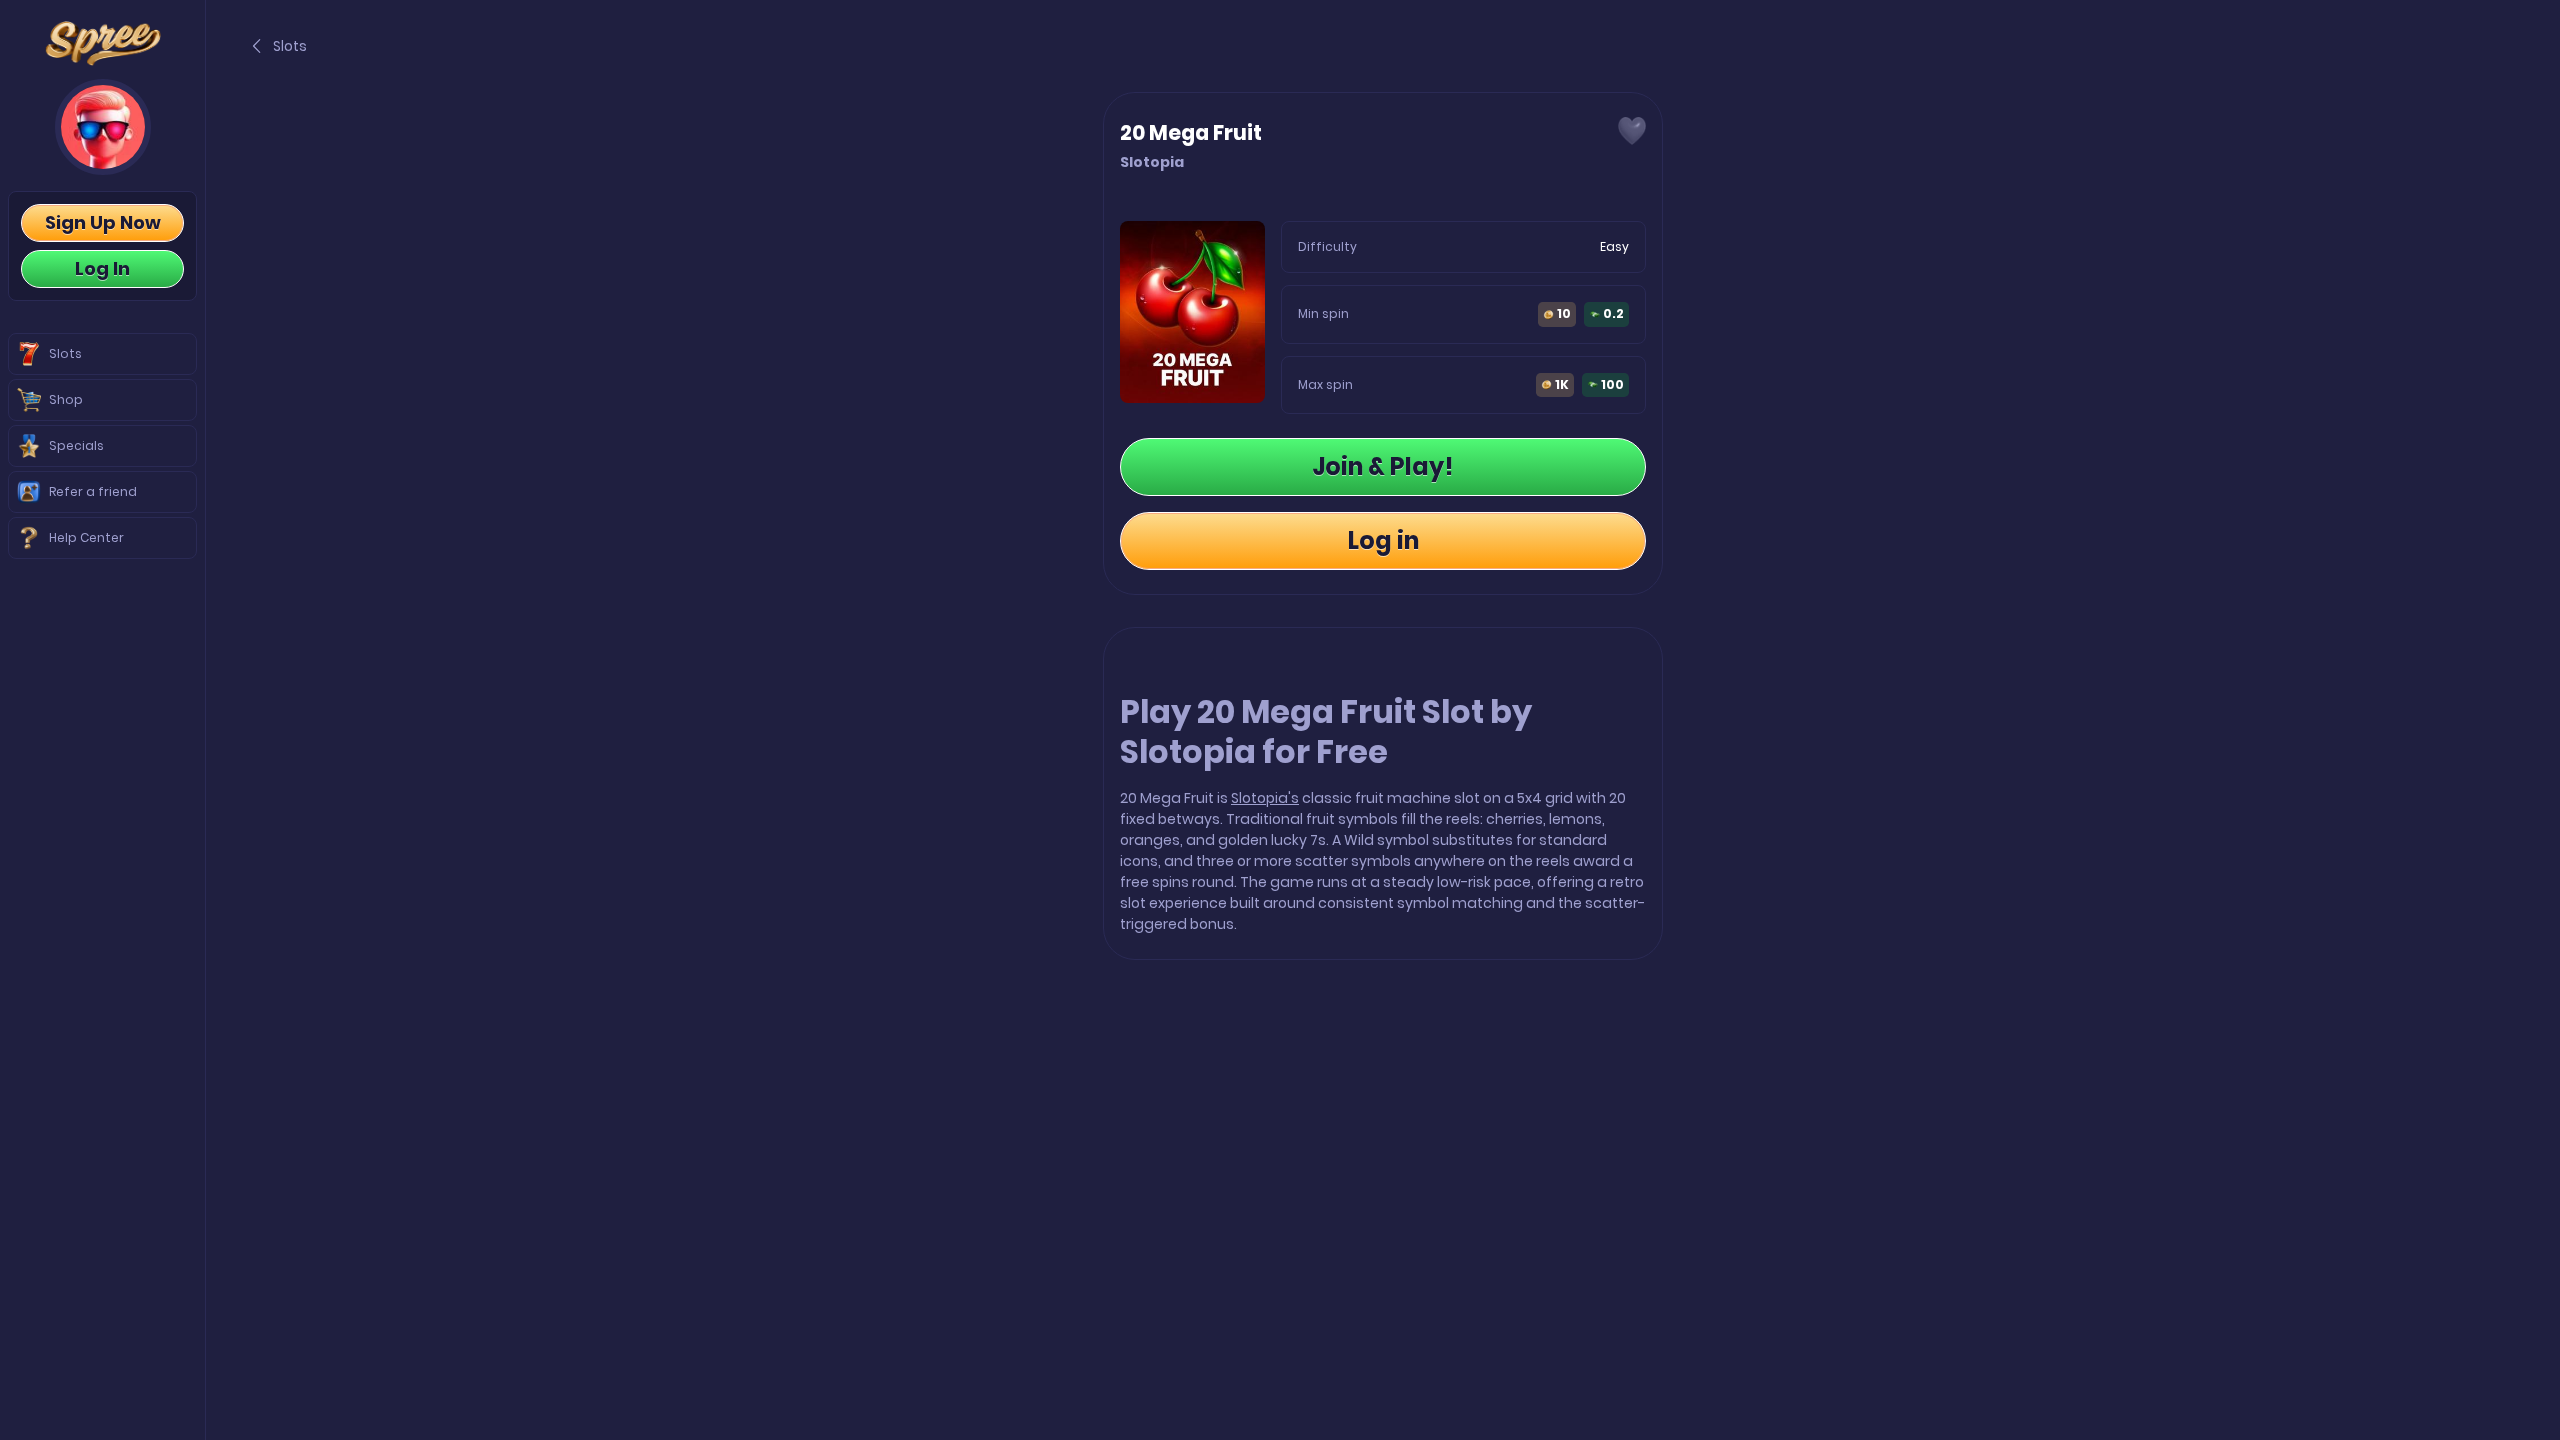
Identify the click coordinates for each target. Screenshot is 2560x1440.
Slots (290, 46)
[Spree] (102, 43)
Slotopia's (1265, 798)
